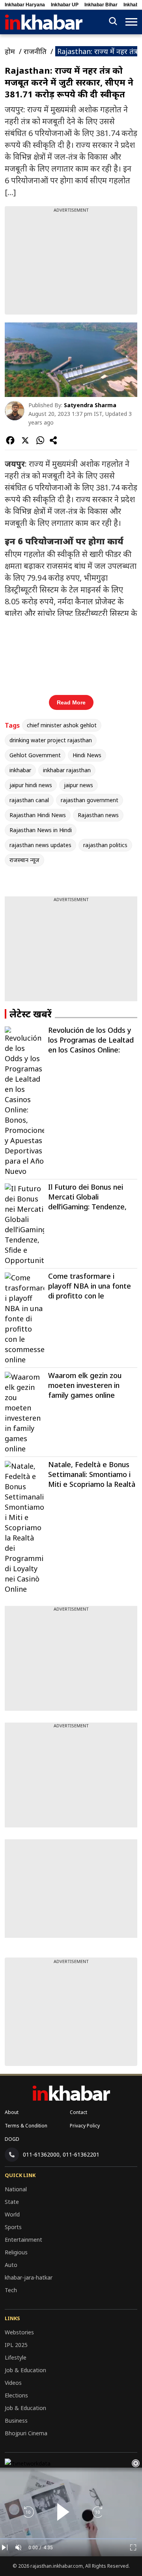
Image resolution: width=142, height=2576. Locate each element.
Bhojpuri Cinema (26, 2433)
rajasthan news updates (40, 845)
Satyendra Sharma (90, 405)
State (12, 2202)
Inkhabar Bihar (101, 5)
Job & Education (25, 2370)
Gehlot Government (35, 755)
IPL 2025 (16, 2345)
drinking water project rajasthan (51, 740)
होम (10, 51)
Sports (13, 2227)
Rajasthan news (98, 815)
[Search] (113, 22)
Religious (16, 2252)
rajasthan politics (105, 845)
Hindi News (87, 755)
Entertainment (23, 2240)
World (12, 2214)
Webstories (19, 2332)
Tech (11, 2290)
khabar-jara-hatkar (29, 2277)
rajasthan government (90, 800)
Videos (13, 2383)
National (16, 2189)
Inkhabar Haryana (25, 5)
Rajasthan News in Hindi (41, 830)
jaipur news (78, 785)
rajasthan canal (29, 800)
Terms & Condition (26, 2126)
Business (16, 2420)
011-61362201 (81, 2154)
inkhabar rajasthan (67, 770)
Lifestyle (16, 2357)
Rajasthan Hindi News (38, 815)
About (12, 2112)
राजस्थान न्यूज (24, 860)
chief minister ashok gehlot (62, 725)
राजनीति (35, 51)
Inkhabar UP (65, 5)
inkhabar (20, 770)
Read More (71, 702)
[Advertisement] (71, 263)
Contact (78, 2112)
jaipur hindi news (31, 785)
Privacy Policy (85, 2126)
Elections (16, 2395)
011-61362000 (41, 2154)
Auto (11, 2265)
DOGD (12, 2139)
